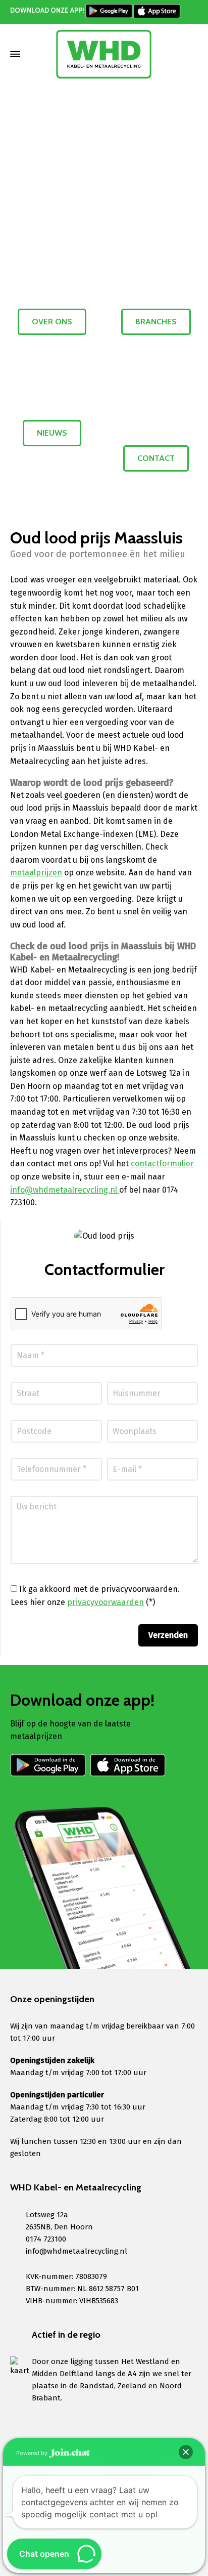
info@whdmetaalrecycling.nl (65, 1190)
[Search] (191, 54)
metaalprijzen (36, 873)
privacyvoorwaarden (106, 1602)
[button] (186, 2452)
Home (64, 132)
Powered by (33, 2453)
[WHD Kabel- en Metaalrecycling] (104, 54)
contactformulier (162, 1164)
